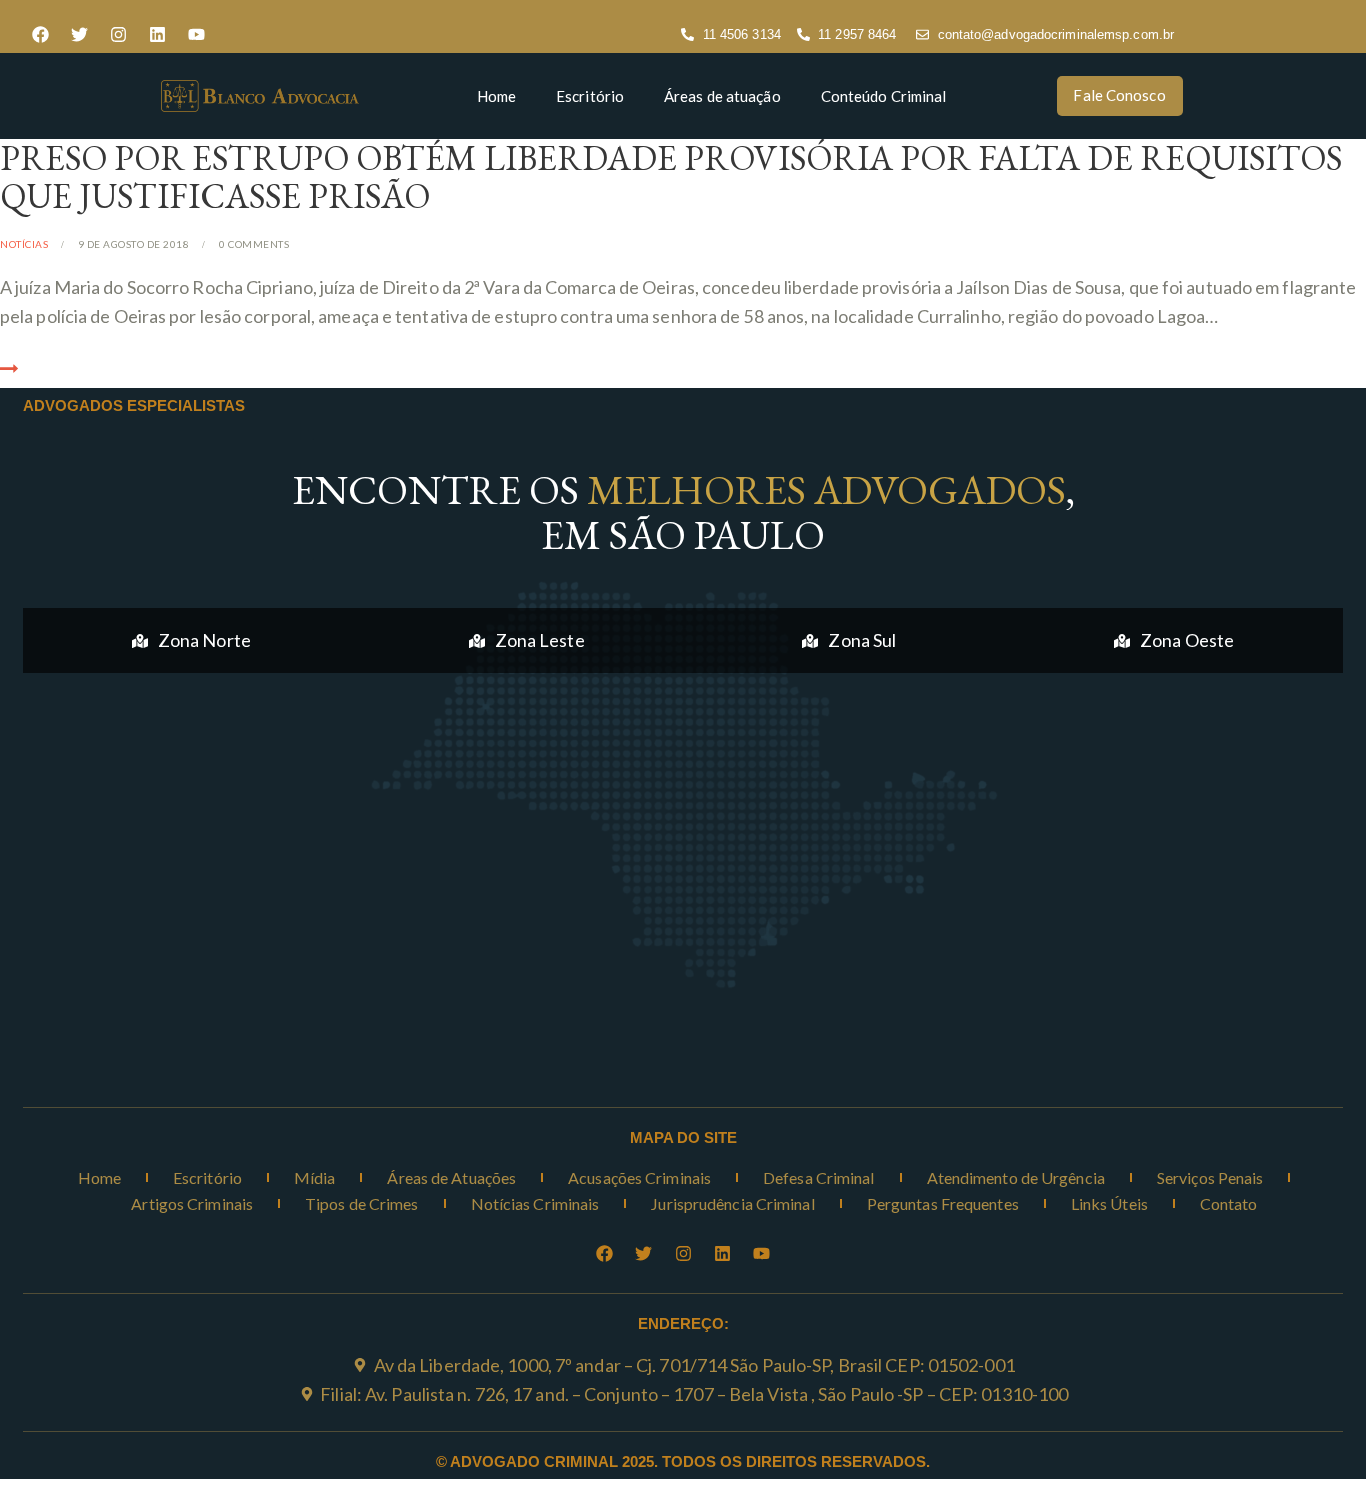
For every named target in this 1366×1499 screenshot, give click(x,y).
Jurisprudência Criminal (732, 1203)
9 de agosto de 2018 (134, 244)
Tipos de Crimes (362, 1203)
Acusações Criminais (639, 1177)
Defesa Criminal (819, 1177)
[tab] (191, 640)
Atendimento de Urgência (1016, 1177)
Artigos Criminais (192, 1203)
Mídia (315, 1177)
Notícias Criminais (535, 1203)
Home (496, 96)
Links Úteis (1109, 1203)
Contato (1229, 1203)
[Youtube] (196, 35)
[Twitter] (79, 35)
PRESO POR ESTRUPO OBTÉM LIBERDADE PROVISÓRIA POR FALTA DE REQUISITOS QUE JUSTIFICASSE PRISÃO (671, 176)
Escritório (590, 96)
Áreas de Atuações (451, 1177)
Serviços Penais (1210, 1177)
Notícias (24, 244)
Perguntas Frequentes (943, 1203)
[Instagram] (118, 35)
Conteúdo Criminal (884, 96)
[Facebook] (40, 35)
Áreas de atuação (722, 96)
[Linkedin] (157, 35)
